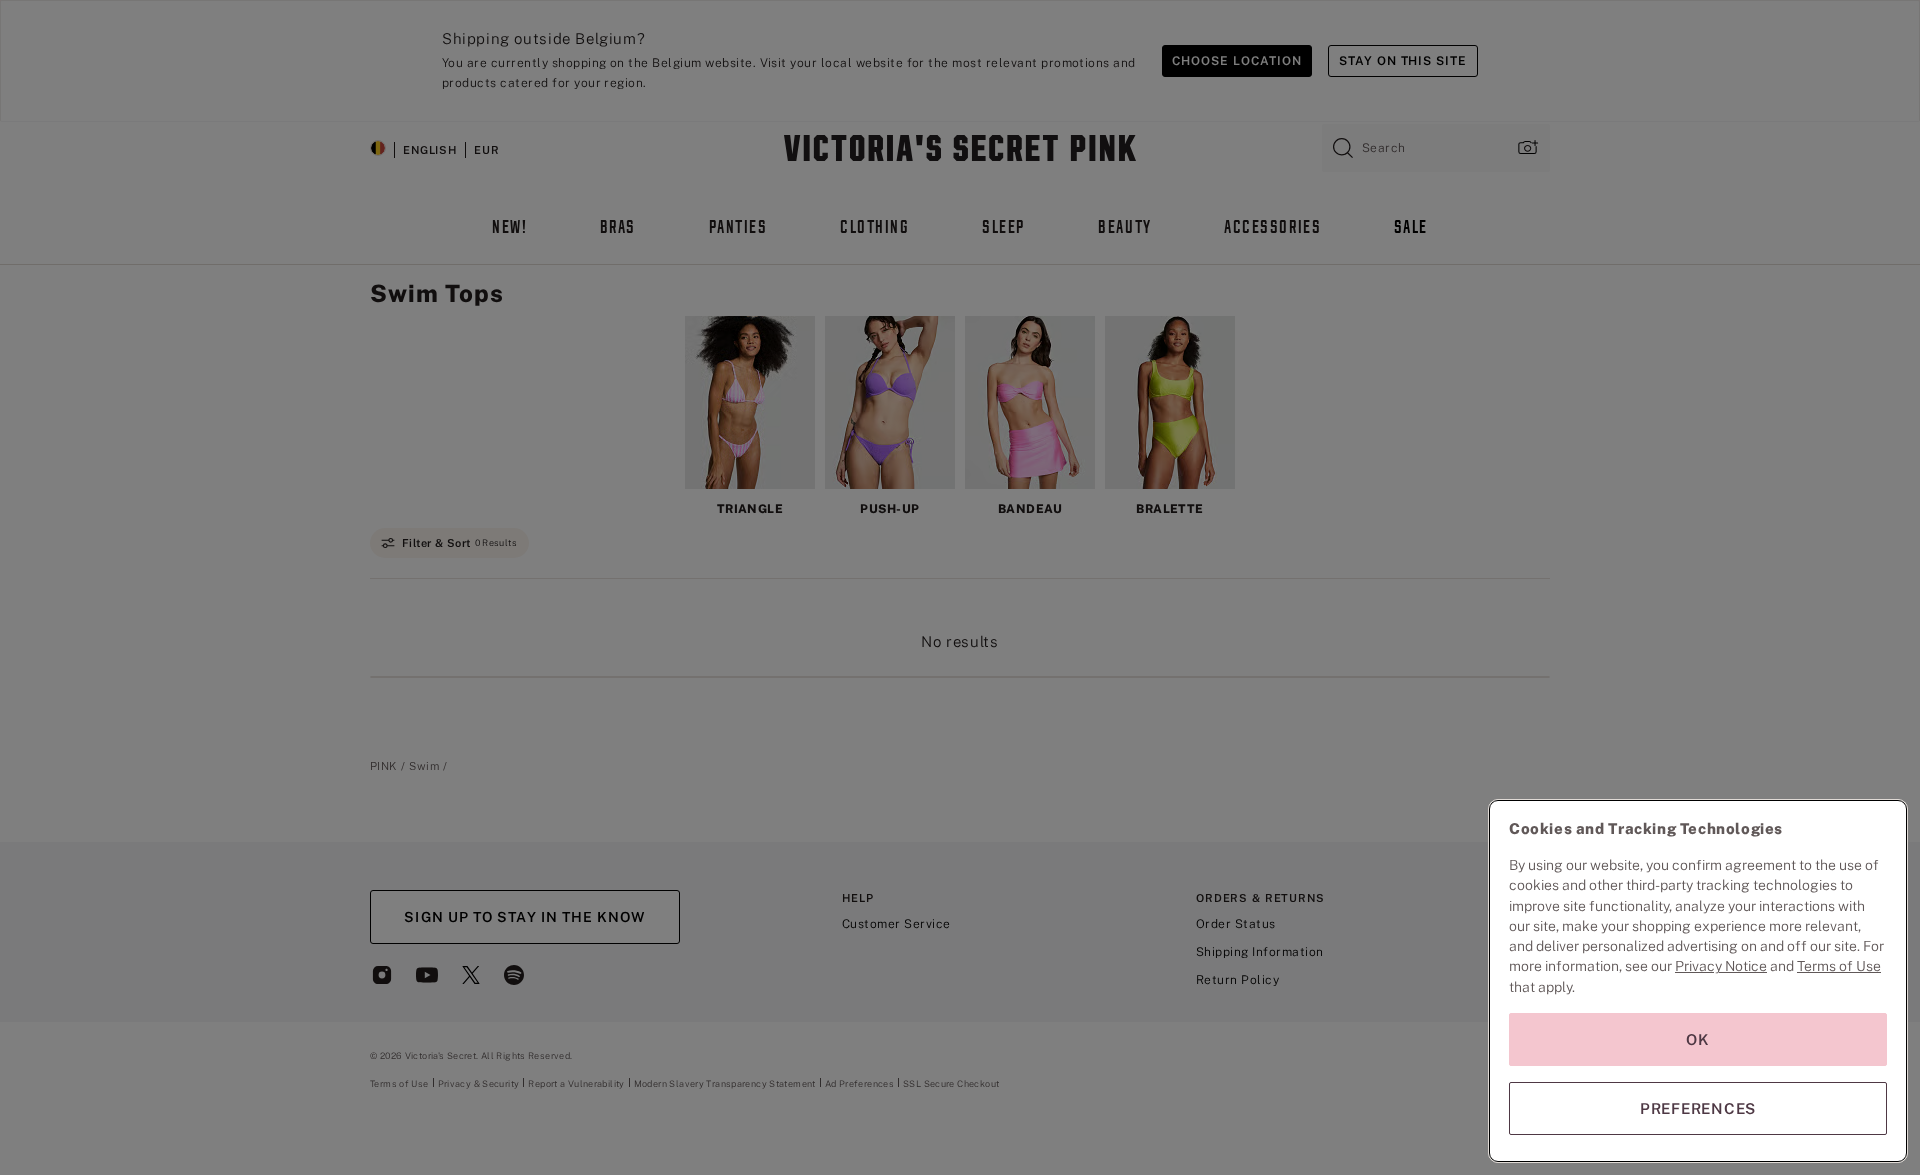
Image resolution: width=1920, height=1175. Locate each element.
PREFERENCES (1698, 1108)
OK (1698, 1039)
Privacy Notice (1721, 966)
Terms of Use (1839, 966)
